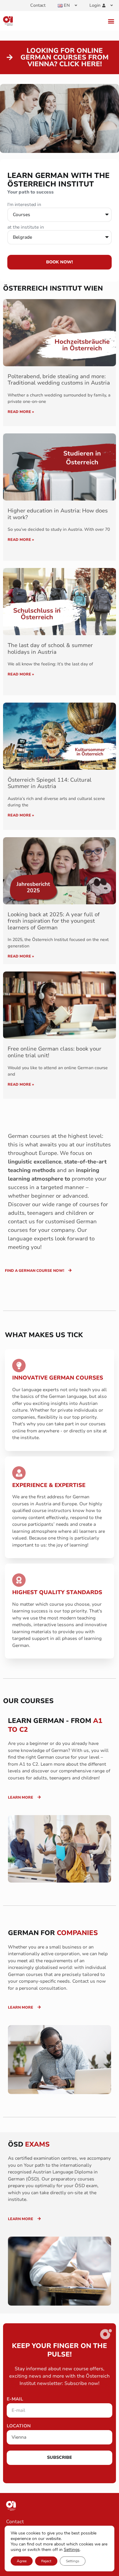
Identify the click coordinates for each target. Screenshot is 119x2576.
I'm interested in (24, 205)
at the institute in (26, 228)
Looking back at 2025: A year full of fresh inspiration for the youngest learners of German (54, 921)
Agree (22, 2561)
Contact (38, 5)
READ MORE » (21, 412)
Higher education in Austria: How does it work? (58, 514)
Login (95, 5)
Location (19, 2426)
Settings (72, 2550)
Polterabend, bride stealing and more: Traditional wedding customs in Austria (59, 380)
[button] (111, 21)
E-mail (15, 2399)
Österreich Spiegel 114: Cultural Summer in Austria (50, 783)
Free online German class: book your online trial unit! (54, 1052)
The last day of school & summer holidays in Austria (50, 649)
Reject (46, 2561)
